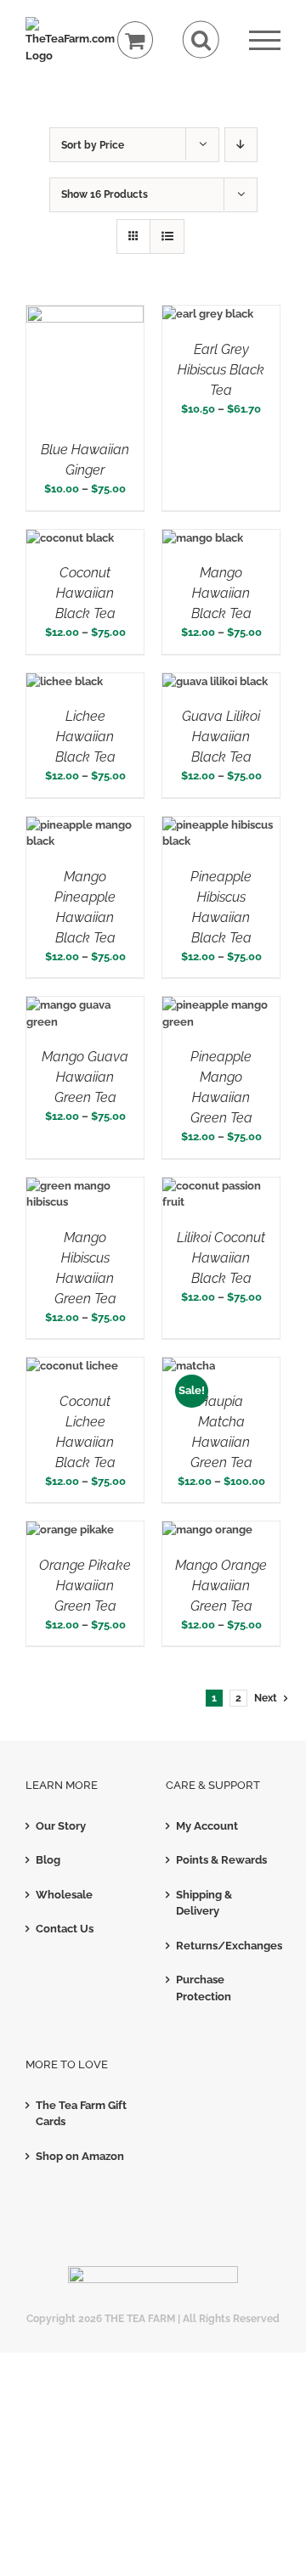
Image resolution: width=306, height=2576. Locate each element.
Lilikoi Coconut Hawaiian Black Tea (221, 1258)
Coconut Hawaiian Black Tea (85, 593)
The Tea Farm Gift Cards (81, 2114)
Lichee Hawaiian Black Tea (85, 737)
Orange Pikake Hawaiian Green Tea (85, 1586)
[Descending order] (241, 145)
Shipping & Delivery (204, 1903)
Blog (48, 1860)
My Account (207, 1826)
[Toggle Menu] (265, 40)
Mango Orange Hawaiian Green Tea (221, 1586)
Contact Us (65, 1929)
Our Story (61, 1826)
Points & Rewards (221, 1860)
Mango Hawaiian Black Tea (221, 593)
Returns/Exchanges (224, 1946)
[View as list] (167, 236)
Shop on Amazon (80, 2156)
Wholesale (64, 1895)
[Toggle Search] (201, 39)
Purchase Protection (204, 1988)
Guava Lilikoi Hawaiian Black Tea (221, 737)
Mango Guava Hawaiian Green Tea (85, 1077)
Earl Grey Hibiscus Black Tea (221, 370)
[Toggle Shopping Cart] (136, 40)
